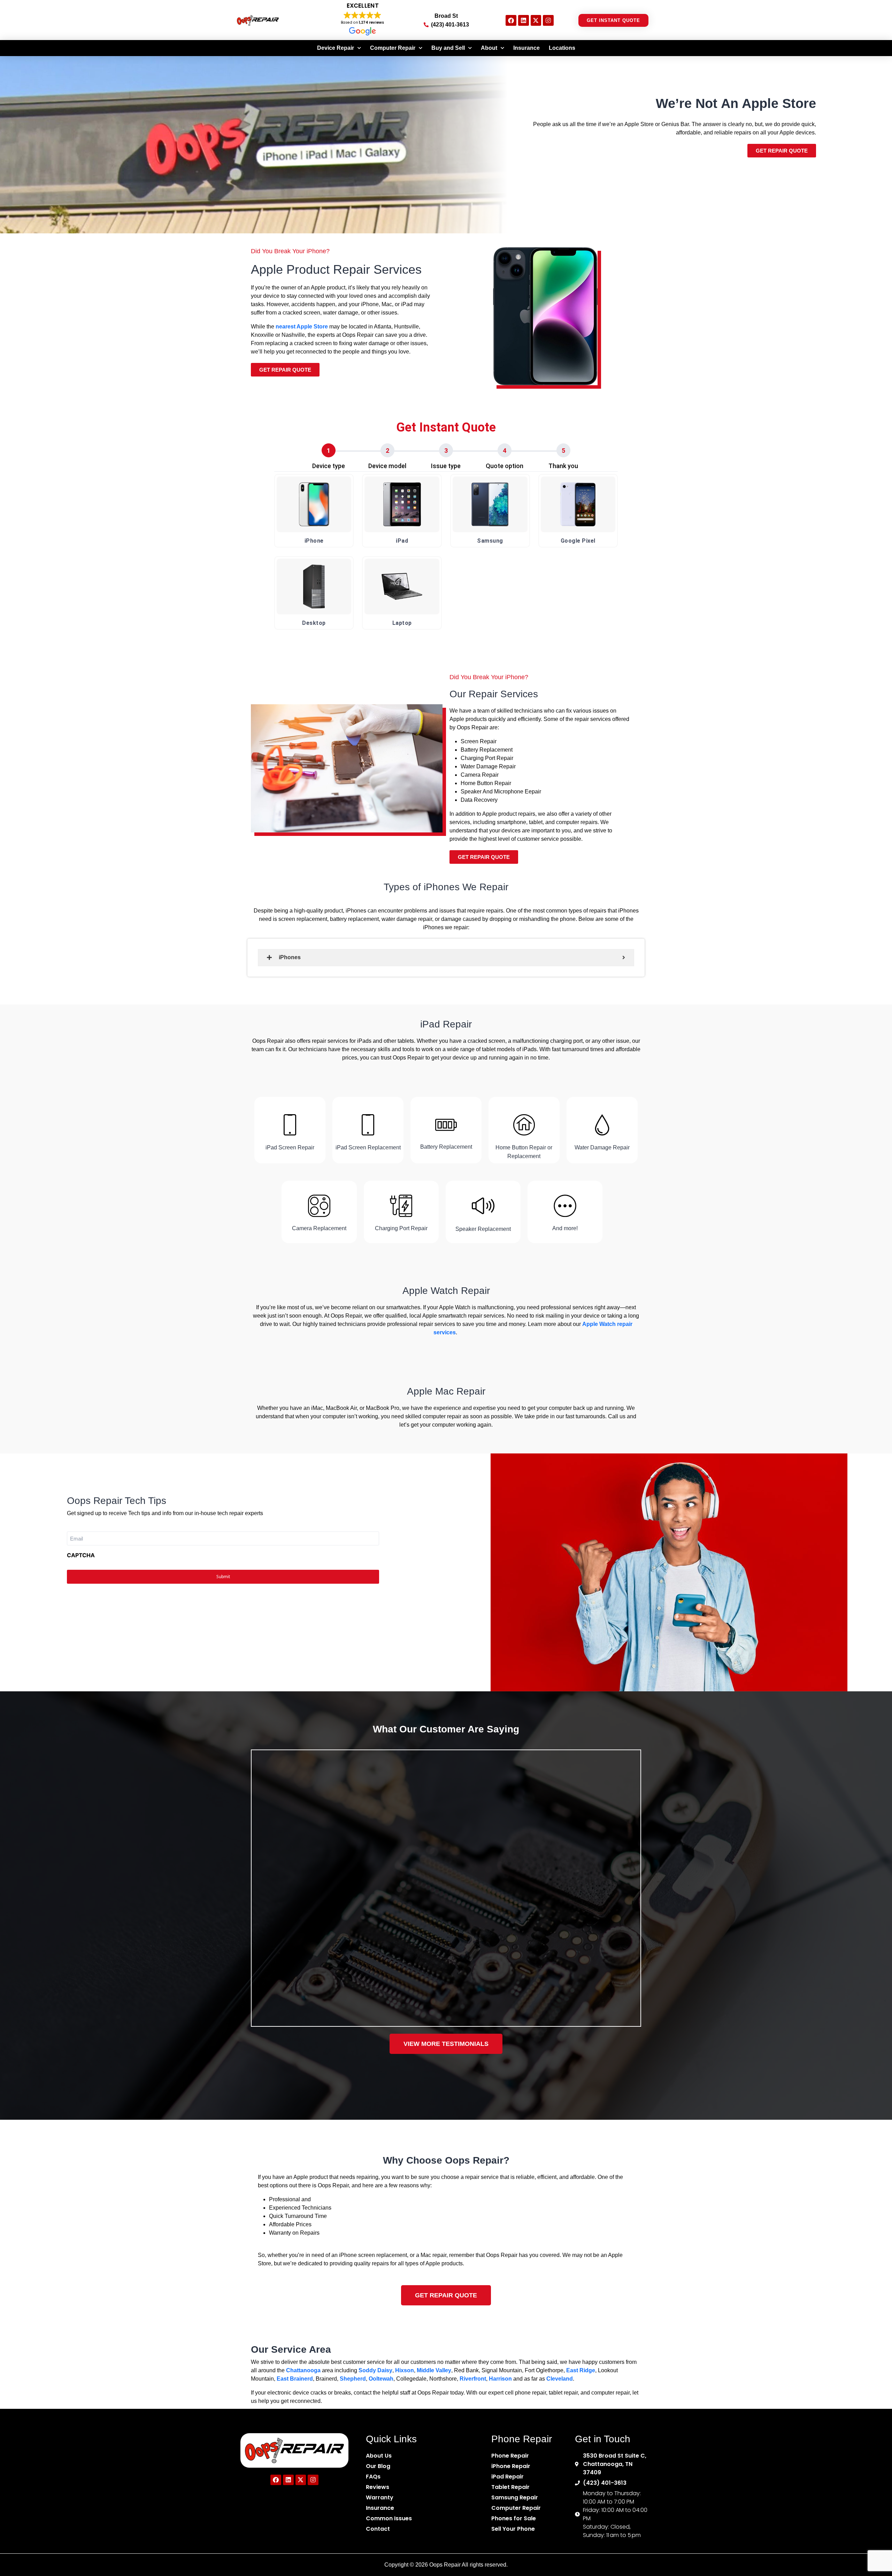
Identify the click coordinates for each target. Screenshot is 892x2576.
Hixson (405, 2370)
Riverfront (473, 2379)
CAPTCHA (81, 1555)
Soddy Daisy (375, 2370)
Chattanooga (303, 2370)
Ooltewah (381, 2379)
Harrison (500, 2379)
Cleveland (560, 2379)
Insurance (526, 48)
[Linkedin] (524, 20)
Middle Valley (434, 2370)
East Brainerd (295, 2379)
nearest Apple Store (302, 327)
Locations (562, 48)
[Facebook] (511, 20)
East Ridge (581, 2370)
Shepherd (353, 2379)
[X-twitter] (536, 20)
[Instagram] (548, 20)
